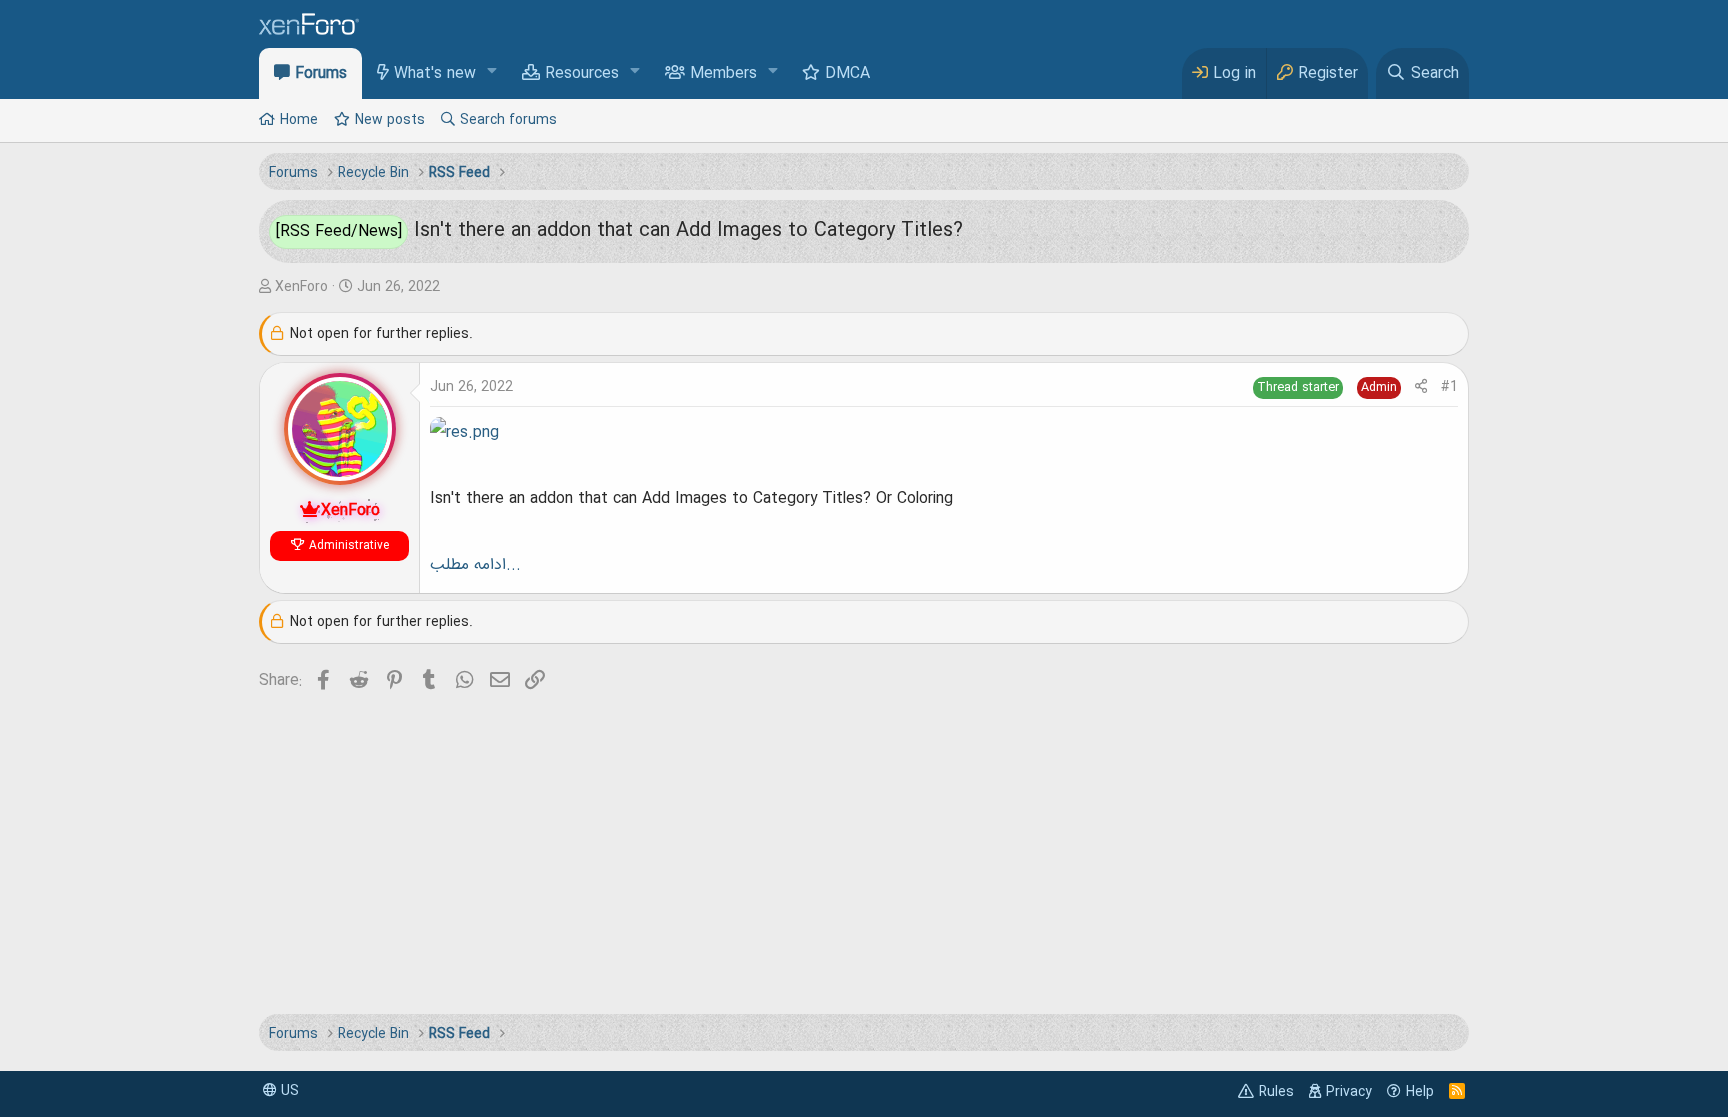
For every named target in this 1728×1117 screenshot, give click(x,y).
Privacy (1349, 1092)
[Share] (1421, 387)
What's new (435, 74)
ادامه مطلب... (475, 565)
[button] (492, 72)
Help (1420, 1092)
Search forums (508, 120)
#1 (1449, 387)
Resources (582, 74)
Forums (321, 74)
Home (299, 120)
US (288, 1091)
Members (723, 74)
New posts (390, 120)
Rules (1276, 1092)
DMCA (847, 74)
